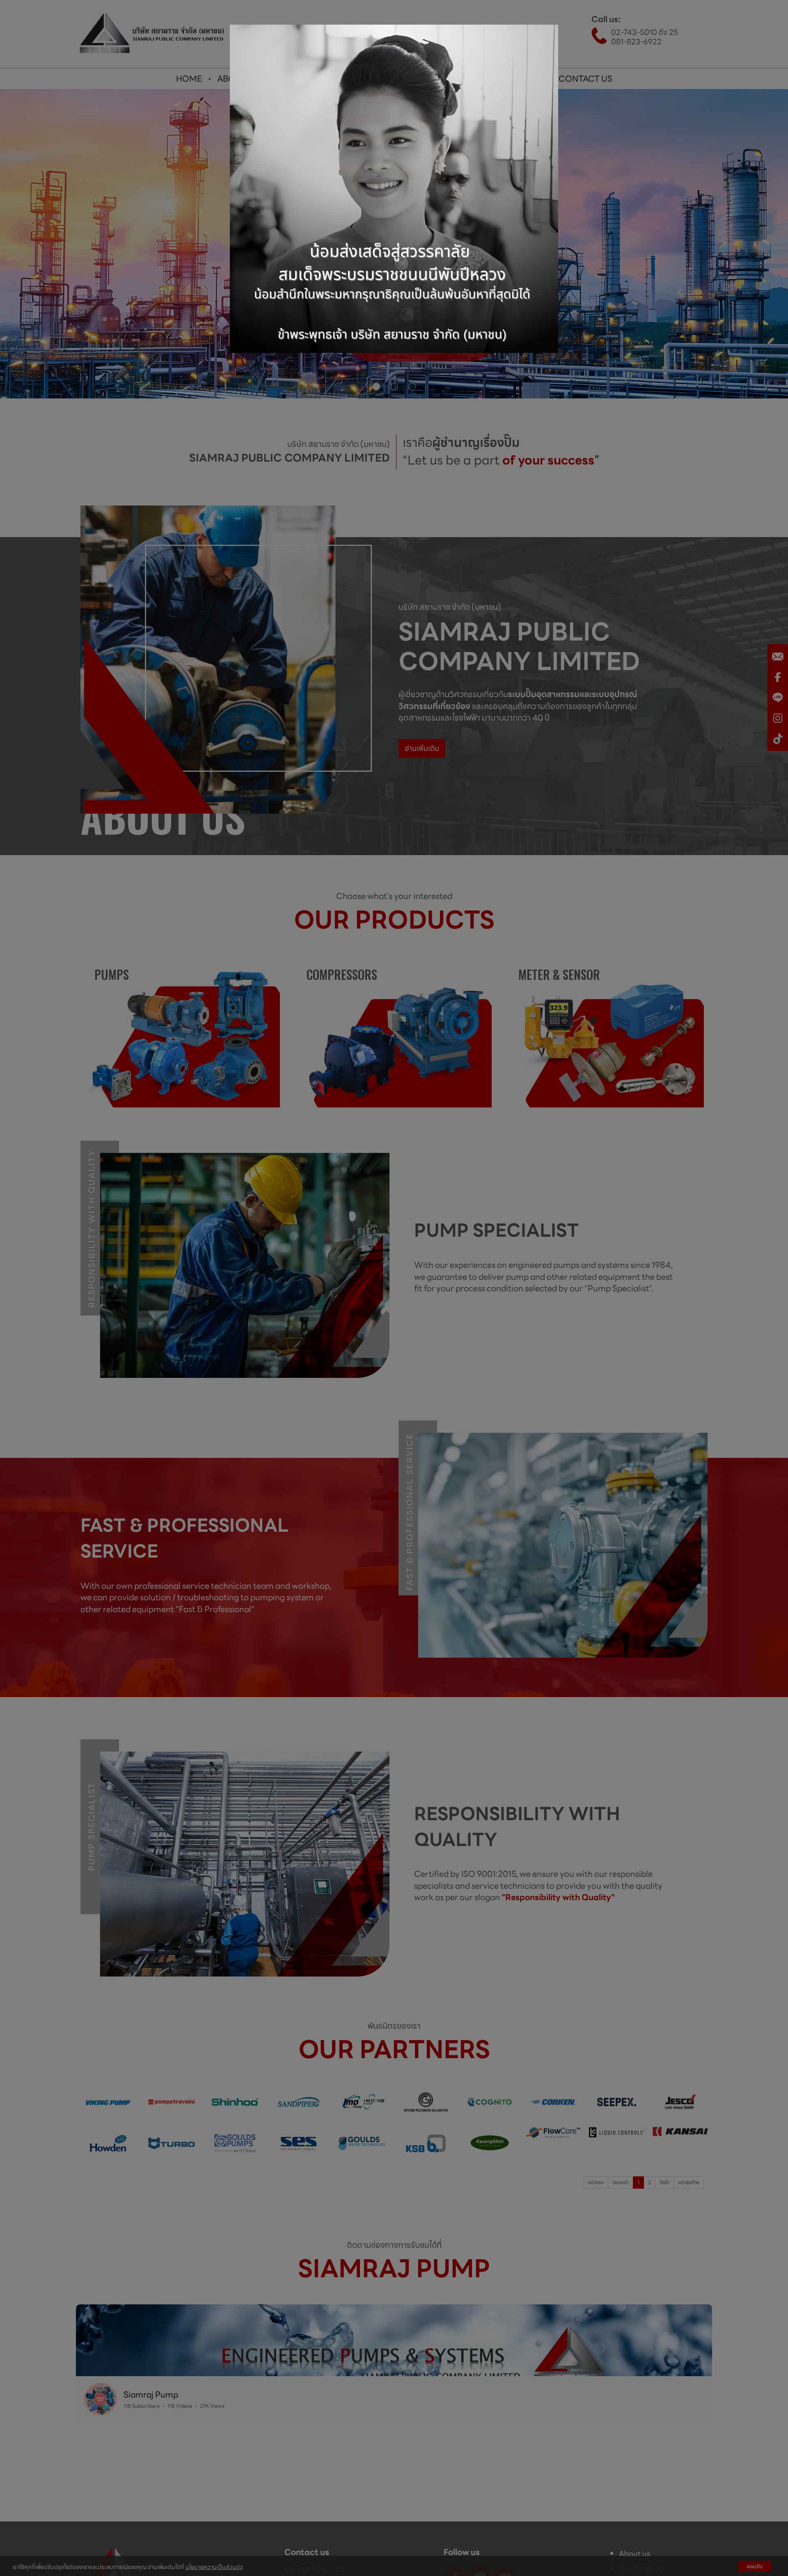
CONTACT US (585, 79)
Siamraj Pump (151, 2395)
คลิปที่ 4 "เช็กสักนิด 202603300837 (550, 2555)
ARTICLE (473, 79)
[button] (85, 2517)
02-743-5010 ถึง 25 (645, 32)
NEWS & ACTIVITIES (402, 79)
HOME (189, 79)
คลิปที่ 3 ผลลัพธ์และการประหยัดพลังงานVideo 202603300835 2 (169, 2555)
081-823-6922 (636, 42)
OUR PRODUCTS (309, 79)
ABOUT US (238, 79)
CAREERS (525, 79)
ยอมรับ (755, 2566)
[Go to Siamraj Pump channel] (101, 2399)
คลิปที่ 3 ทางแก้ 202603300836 (336, 2555)
